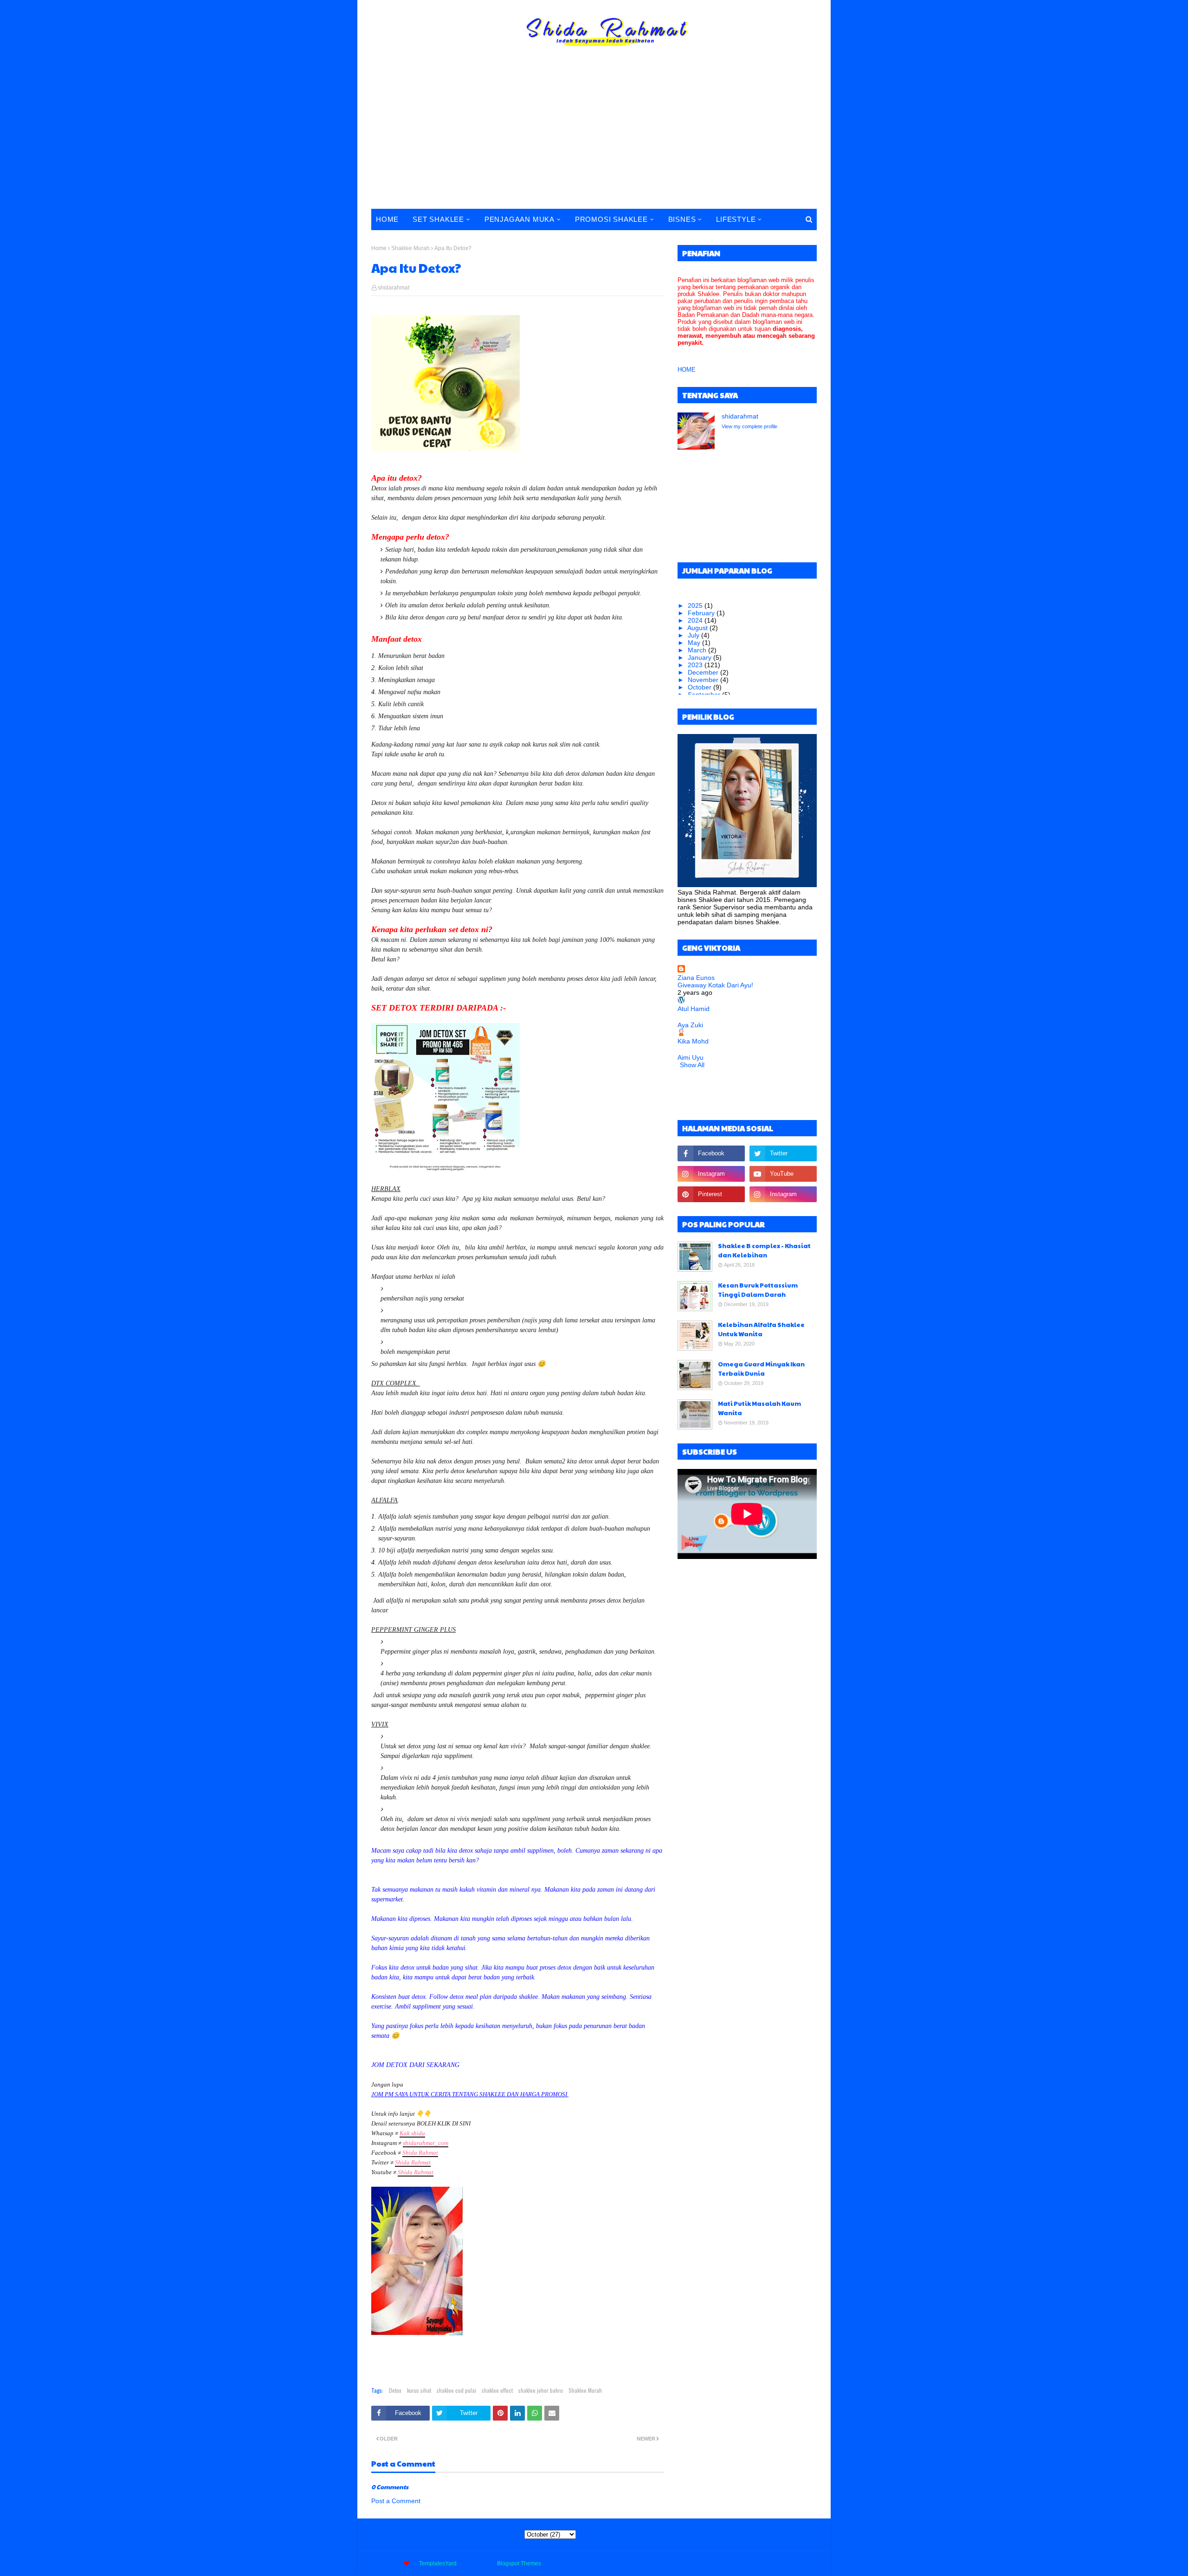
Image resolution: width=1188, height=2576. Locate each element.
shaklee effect (497, 2390)
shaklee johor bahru (541, 2390)
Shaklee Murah (410, 248)
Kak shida (412, 2133)
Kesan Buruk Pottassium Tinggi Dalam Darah (758, 1290)
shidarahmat (394, 288)
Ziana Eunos (696, 978)
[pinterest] (711, 1194)
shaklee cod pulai (456, 2390)
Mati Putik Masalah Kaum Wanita (759, 1408)
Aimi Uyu (691, 1057)
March (698, 650)
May (695, 643)
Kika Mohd (693, 1041)
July (694, 635)
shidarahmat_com (426, 2143)
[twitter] (783, 1153)
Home (379, 248)
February (702, 613)
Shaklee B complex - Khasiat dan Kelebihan (764, 1250)
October (701, 687)
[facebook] (711, 1153)
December (704, 672)
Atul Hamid (694, 1009)
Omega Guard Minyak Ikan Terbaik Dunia (761, 1369)
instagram (804, 2563)
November (704, 680)
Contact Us (768, 2563)
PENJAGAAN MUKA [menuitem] (520, 219)
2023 (696, 665)
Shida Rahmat (420, 2153)
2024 (696, 620)
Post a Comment (396, 2501)
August (698, 628)
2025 (696, 605)
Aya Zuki (690, 1025)
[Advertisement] (594, 139)
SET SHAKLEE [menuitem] (438, 219)
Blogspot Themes (519, 2563)
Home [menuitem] (387, 219)
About (738, 2563)
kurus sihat (419, 2390)
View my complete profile (749, 426)
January (701, 657)
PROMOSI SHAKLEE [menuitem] (611, 219)
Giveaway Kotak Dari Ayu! (715, 985)
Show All (692, 1065)
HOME (687, 370)
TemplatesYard (438, 2563)
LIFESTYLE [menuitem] (736, 219)
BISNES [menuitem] (682, 219)
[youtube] (783, 1174)
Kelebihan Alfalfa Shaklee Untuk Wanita (761, 1329)
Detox (395, 2390)
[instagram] (711, 1174)
